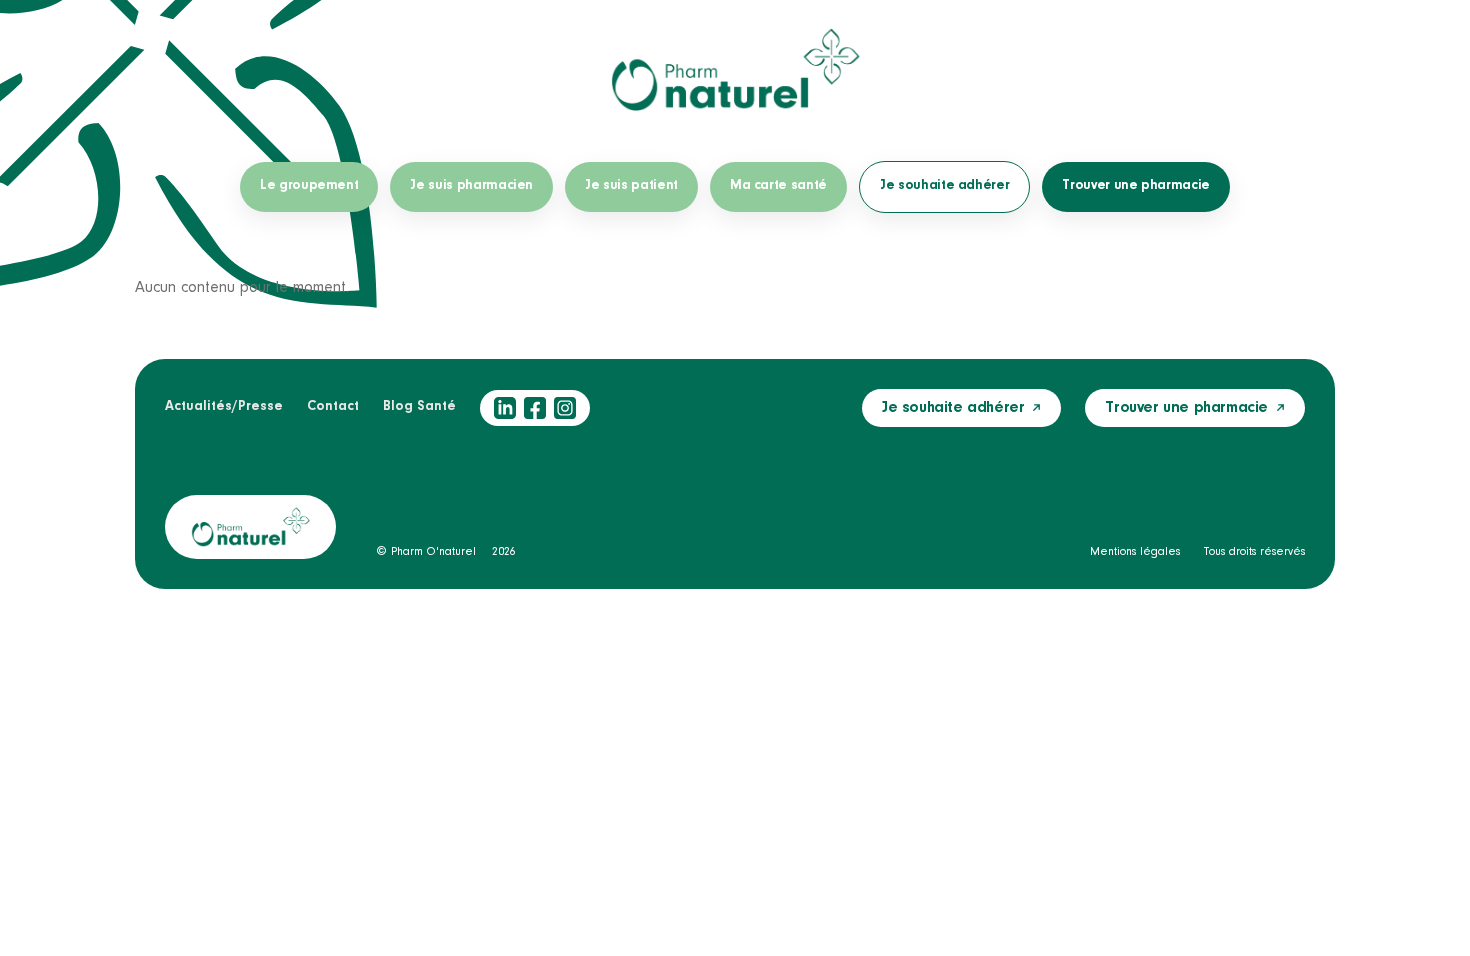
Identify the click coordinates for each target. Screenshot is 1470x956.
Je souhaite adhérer (944, 186)
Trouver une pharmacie (1136, 186)
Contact (333, 407)
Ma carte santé (778, 186)
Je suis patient (631, 186)
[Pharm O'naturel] (735, 70)
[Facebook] (535, 408)
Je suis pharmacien (471, 186)
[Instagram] (565, 408)
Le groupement (309, 186)
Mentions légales (1135, 552)
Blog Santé (419, 407)
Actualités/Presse (224, 407)
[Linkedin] (505, 408)
